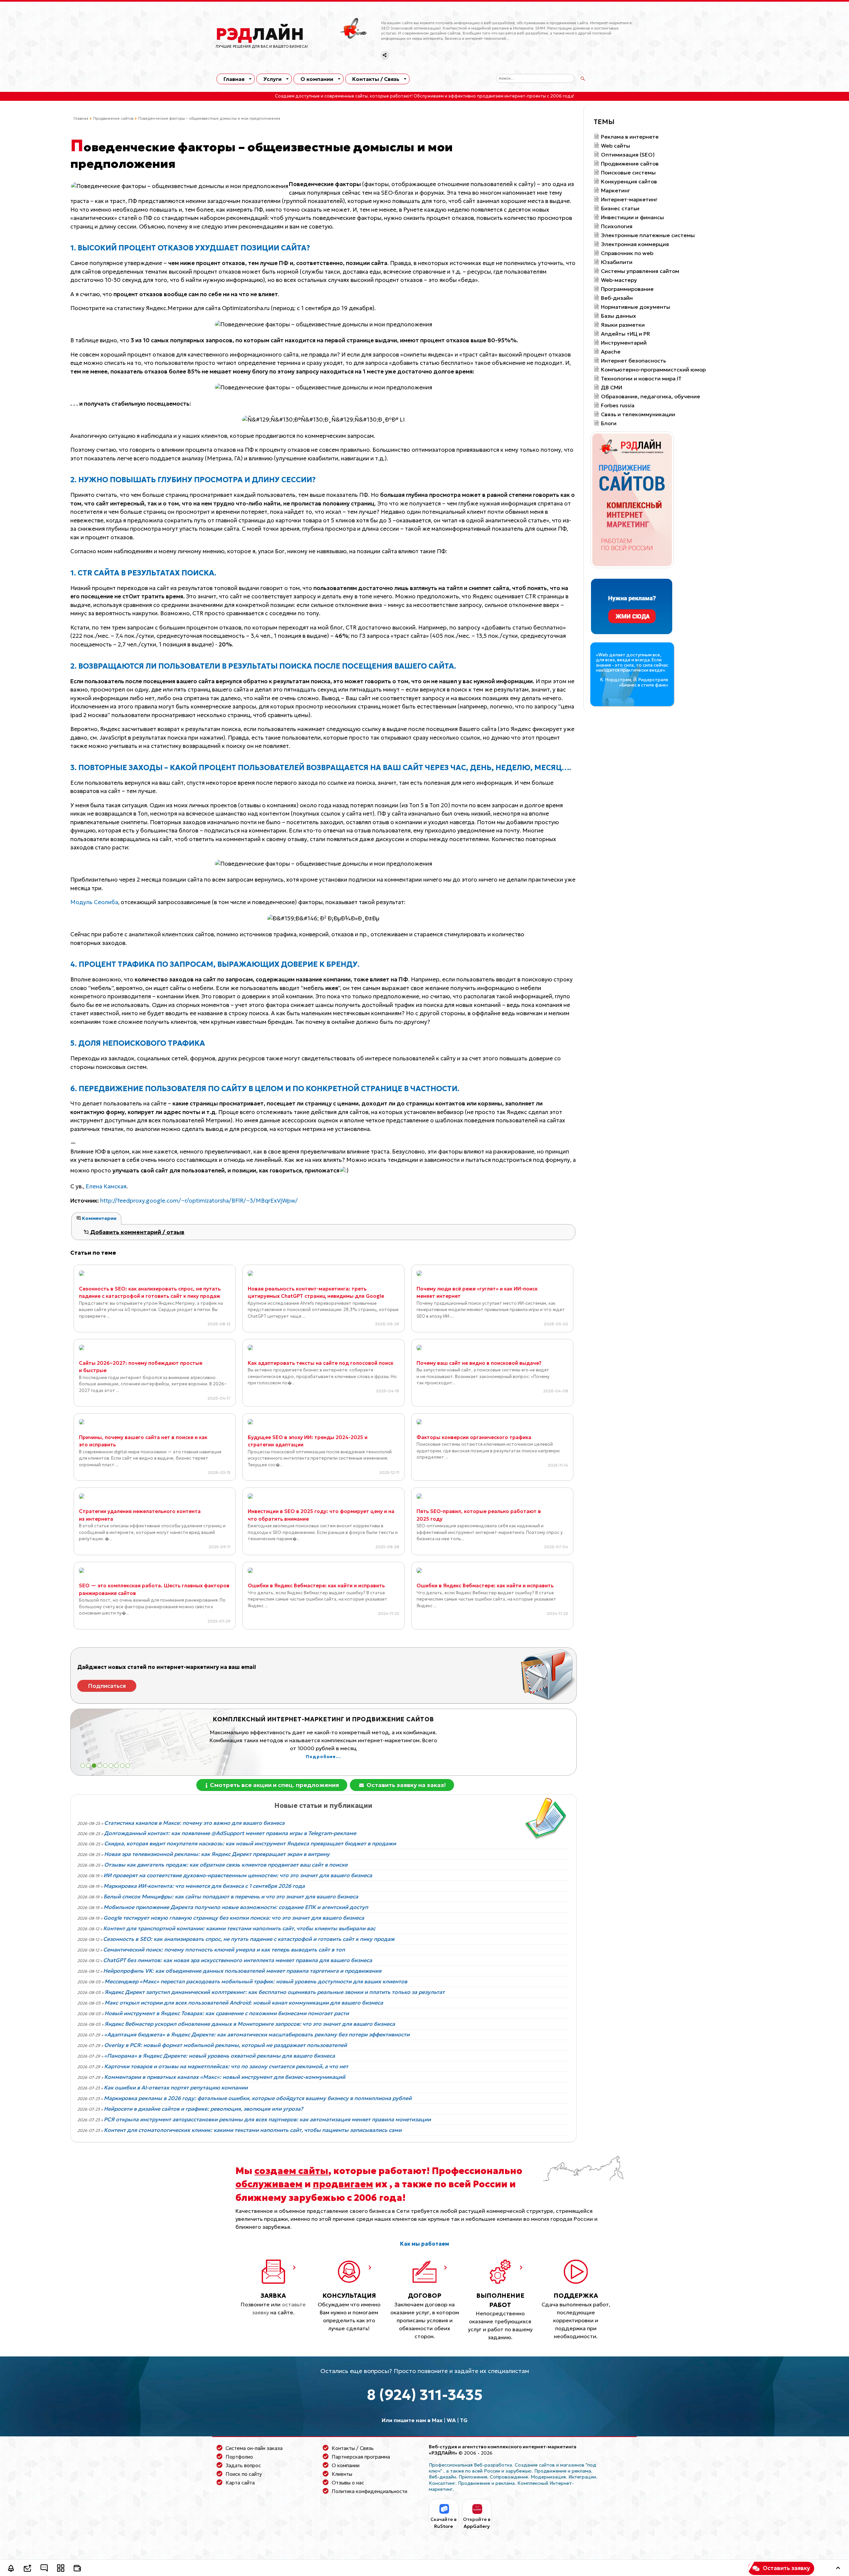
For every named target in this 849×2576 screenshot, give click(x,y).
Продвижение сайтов (113, 118)
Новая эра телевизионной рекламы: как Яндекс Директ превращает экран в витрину (217, 1854)
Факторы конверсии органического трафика (474, 1437)
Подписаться (107, 1686)
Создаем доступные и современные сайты (321, 96)
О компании (317, 79)
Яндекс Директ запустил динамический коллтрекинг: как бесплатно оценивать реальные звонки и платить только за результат (275, 1992)
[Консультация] (44, 2569)
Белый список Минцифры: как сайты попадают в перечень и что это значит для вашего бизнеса (231, 1896)
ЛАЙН (260, 34)
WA (451, 2420)
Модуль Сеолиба (94, 902)
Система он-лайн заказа (254, 2448)
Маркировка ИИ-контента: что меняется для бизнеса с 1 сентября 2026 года (204, 1886)
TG (464, 2420)
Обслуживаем (429, 96)
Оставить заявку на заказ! (405, 1785)
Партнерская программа (361, 2457)
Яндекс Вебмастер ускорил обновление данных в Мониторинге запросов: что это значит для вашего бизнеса (250, 2024)
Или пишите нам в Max (412, 2420)
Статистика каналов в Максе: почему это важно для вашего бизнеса (194, 1823)
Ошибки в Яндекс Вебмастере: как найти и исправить (316, 1585)
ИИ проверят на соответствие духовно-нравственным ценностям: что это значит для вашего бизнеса (238, 1875)
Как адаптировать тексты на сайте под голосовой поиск (321, 1363)
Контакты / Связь (376, 79)
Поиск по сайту (244, 2474)
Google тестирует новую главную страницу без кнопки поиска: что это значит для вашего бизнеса (234, 1918)
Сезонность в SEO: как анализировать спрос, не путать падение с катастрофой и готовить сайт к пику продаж (249, 1939)
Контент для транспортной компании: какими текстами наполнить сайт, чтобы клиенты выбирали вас (239, 1928)
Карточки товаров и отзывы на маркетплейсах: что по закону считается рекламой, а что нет (226, 2066)
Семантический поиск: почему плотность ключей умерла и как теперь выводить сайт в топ (224, 1949)
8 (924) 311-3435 (425, 2395)
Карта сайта (240, 2483)
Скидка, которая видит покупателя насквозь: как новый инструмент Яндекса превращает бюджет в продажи (250, 1843)
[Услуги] (61, 2569)
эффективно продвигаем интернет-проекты (497, 96)
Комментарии (99, 1218)
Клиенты (342, 2474)
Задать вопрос (243, 2465)
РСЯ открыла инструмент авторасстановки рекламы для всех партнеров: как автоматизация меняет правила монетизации (267, 2119)
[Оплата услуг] (77, 2569)
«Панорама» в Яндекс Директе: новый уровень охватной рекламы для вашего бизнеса (220, 2056)
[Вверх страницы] (838, 2569)
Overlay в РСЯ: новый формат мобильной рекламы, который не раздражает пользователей (226, 2045)
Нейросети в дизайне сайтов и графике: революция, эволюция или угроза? (203, 2109)
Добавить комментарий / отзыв (137, 1232)
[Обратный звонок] (11, 2569)
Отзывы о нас (348, 2483)
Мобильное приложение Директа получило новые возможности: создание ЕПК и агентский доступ (236, 1907)
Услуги (272, 79)
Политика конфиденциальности (369, 2491)
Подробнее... (387, 1749)
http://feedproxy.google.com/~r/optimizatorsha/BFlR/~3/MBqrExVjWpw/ (199, 1201)
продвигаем (343, 2184)
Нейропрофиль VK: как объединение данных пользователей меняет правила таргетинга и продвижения (242, 1971)
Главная (234, 79)
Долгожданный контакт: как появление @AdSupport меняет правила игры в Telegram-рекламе (230, 1833)
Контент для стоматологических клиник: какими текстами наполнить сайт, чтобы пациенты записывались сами (253, 2130)
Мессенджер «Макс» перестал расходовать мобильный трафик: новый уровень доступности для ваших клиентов (256, 1981)
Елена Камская (106, 1186)
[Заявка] (28, 2569)
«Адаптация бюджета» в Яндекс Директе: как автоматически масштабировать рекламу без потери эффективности (257, 2034)
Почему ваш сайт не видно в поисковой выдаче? (479, 1363)
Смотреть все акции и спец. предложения (274, 1785)
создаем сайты (291, 2171)
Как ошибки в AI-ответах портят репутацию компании (176, 2087)
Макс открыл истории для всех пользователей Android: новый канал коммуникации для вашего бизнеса (244, 2003)
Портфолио (239, 2457)
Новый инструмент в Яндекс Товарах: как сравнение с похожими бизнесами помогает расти (227, 2013)
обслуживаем (269, 2184)
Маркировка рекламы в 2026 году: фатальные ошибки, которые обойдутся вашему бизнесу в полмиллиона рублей (258, 2098)
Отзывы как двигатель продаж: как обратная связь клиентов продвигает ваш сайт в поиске (226, 1865)
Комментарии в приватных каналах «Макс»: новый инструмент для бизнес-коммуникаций (225, 2077)
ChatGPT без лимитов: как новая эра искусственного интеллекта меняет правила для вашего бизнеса (238, 1960)
